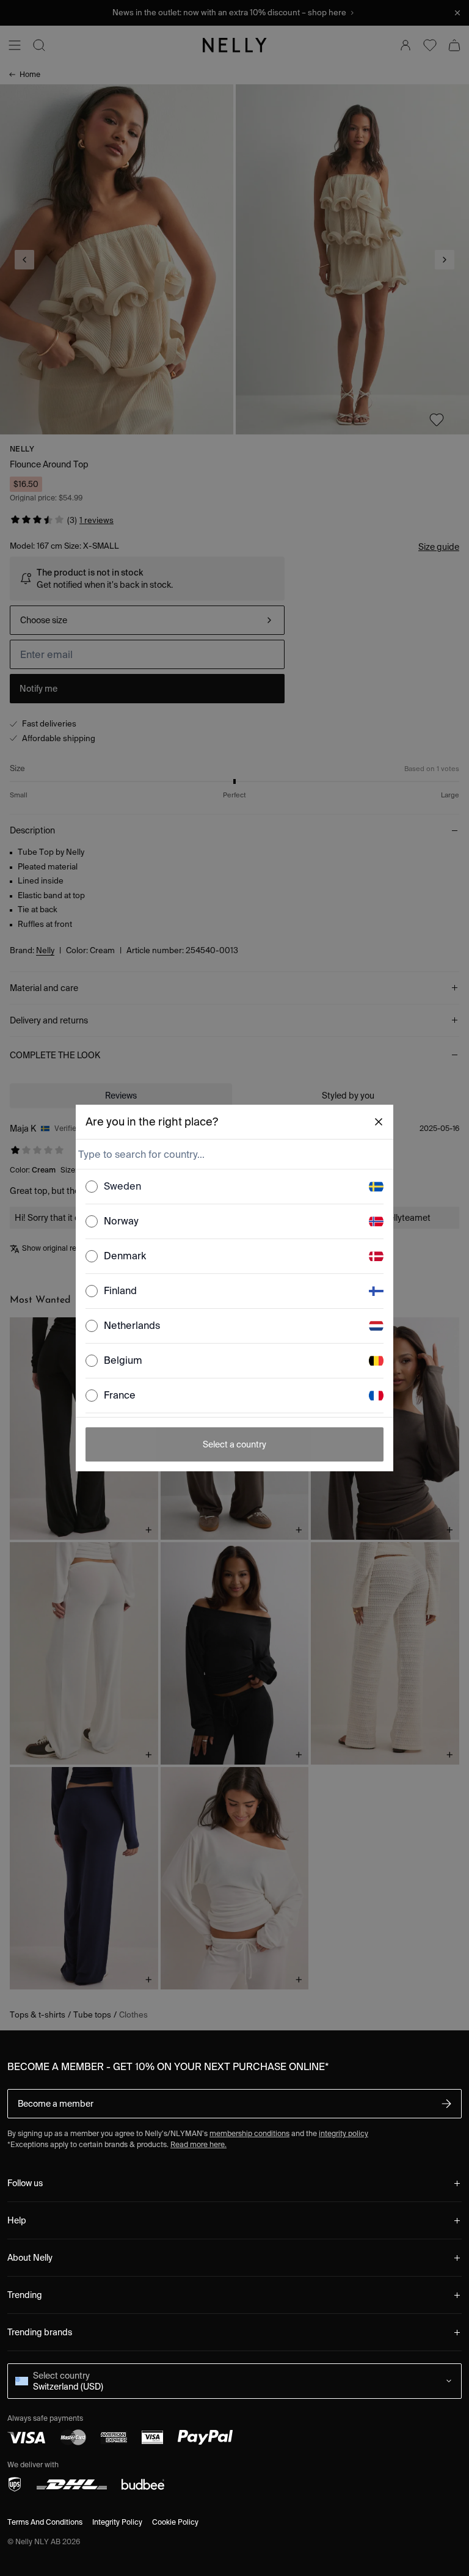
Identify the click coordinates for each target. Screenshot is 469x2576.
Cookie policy (175, 2522)
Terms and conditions (45, 2522)
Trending (25, 2295)
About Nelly (30, 2258)
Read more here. (198, 2144)
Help (17, 2220)
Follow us (25, 2183)
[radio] (92, 1187)
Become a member (56, 2104)
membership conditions (249, 2133)
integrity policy (344, 2133)
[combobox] (233, 1154)
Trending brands (40, 2332)
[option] (234, 1187)
